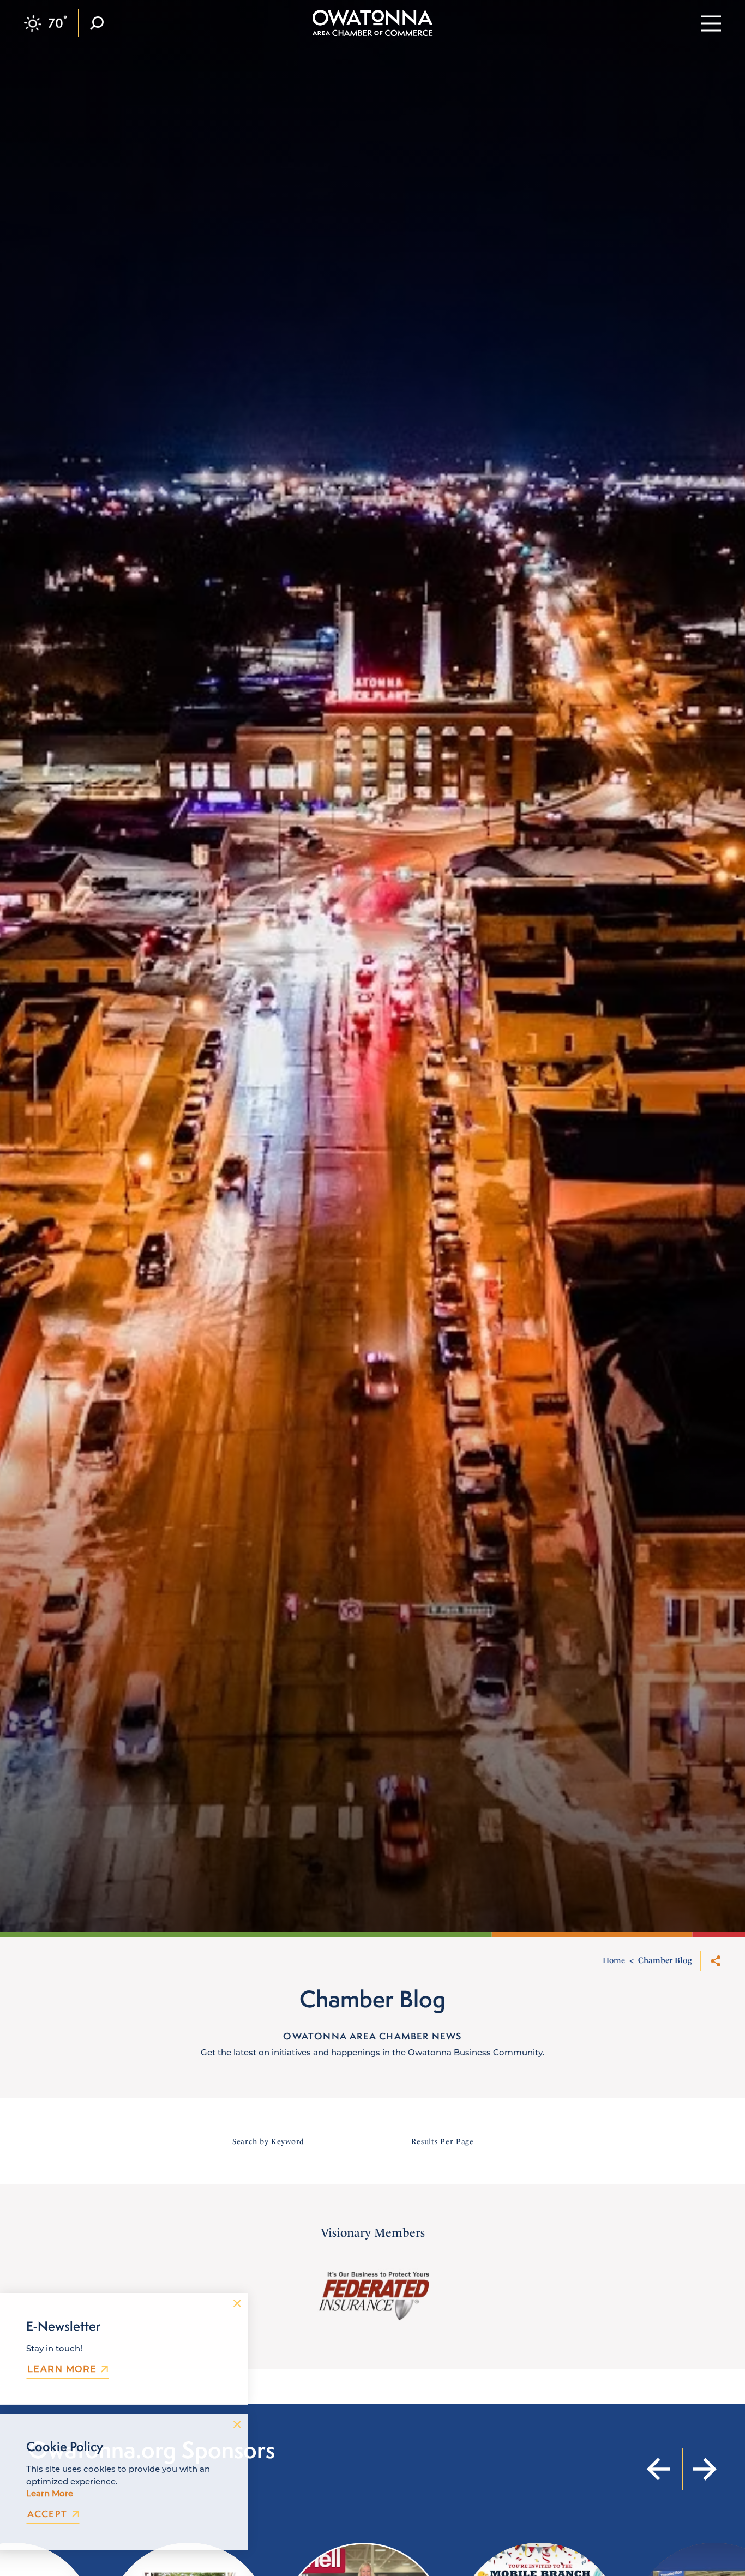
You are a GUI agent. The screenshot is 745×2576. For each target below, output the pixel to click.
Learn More (62, 2369)
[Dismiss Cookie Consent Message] (237, 2424)
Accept (47, 2514)
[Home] (373, 23)
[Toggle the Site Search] (97, 23)
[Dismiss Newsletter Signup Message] (237, 2303)
